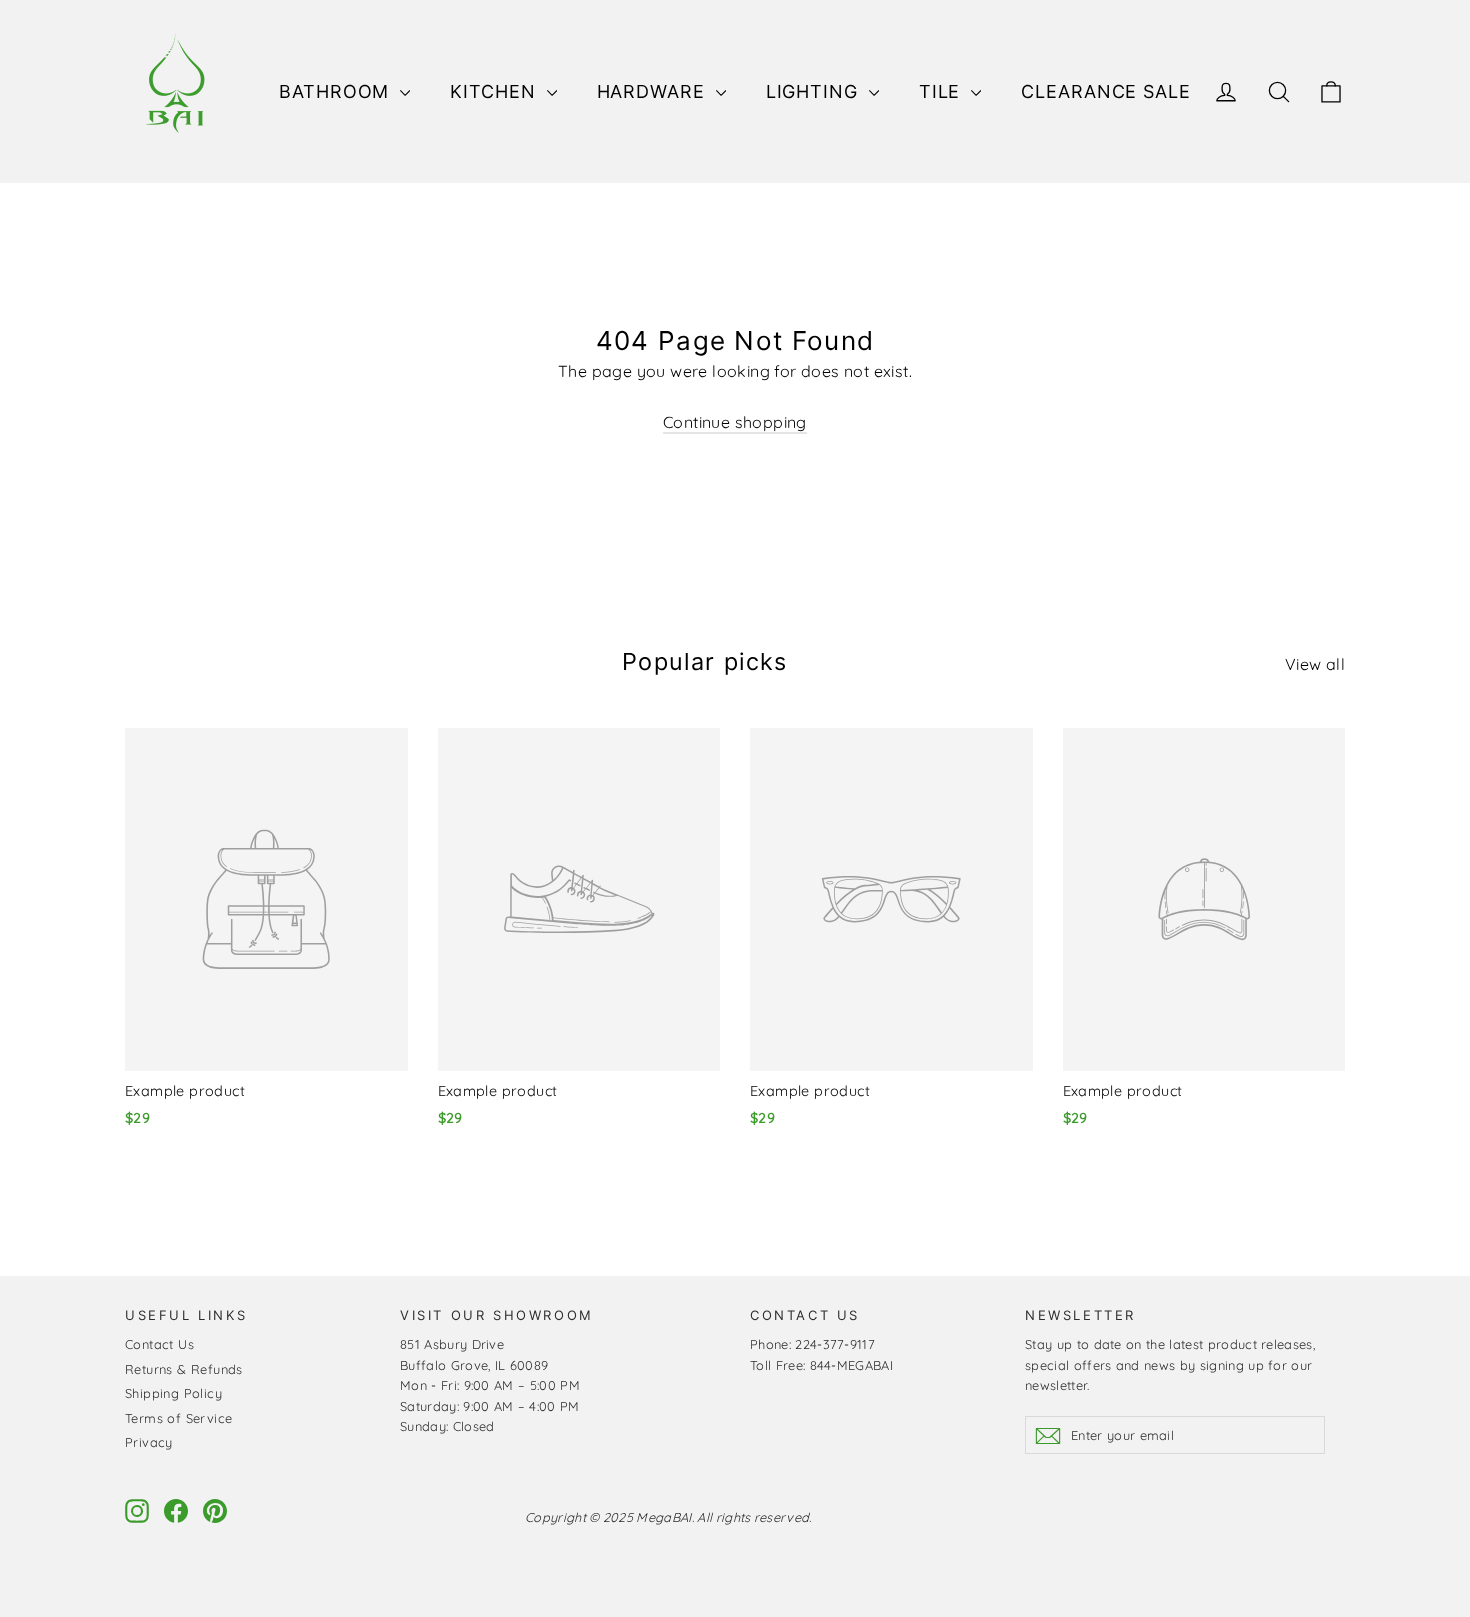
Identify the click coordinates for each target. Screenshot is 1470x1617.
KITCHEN (495, 91)
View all (1315, 664)
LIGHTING (815, 91)
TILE (943, 91)
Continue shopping (735, 422)
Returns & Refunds (184, 1369)
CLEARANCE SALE (1106, 91)
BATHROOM (337, 91)
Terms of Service (178, 1418)
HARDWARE (654, 91)
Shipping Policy (173, 1393)
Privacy (149, 1442)
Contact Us (159, 1344)
